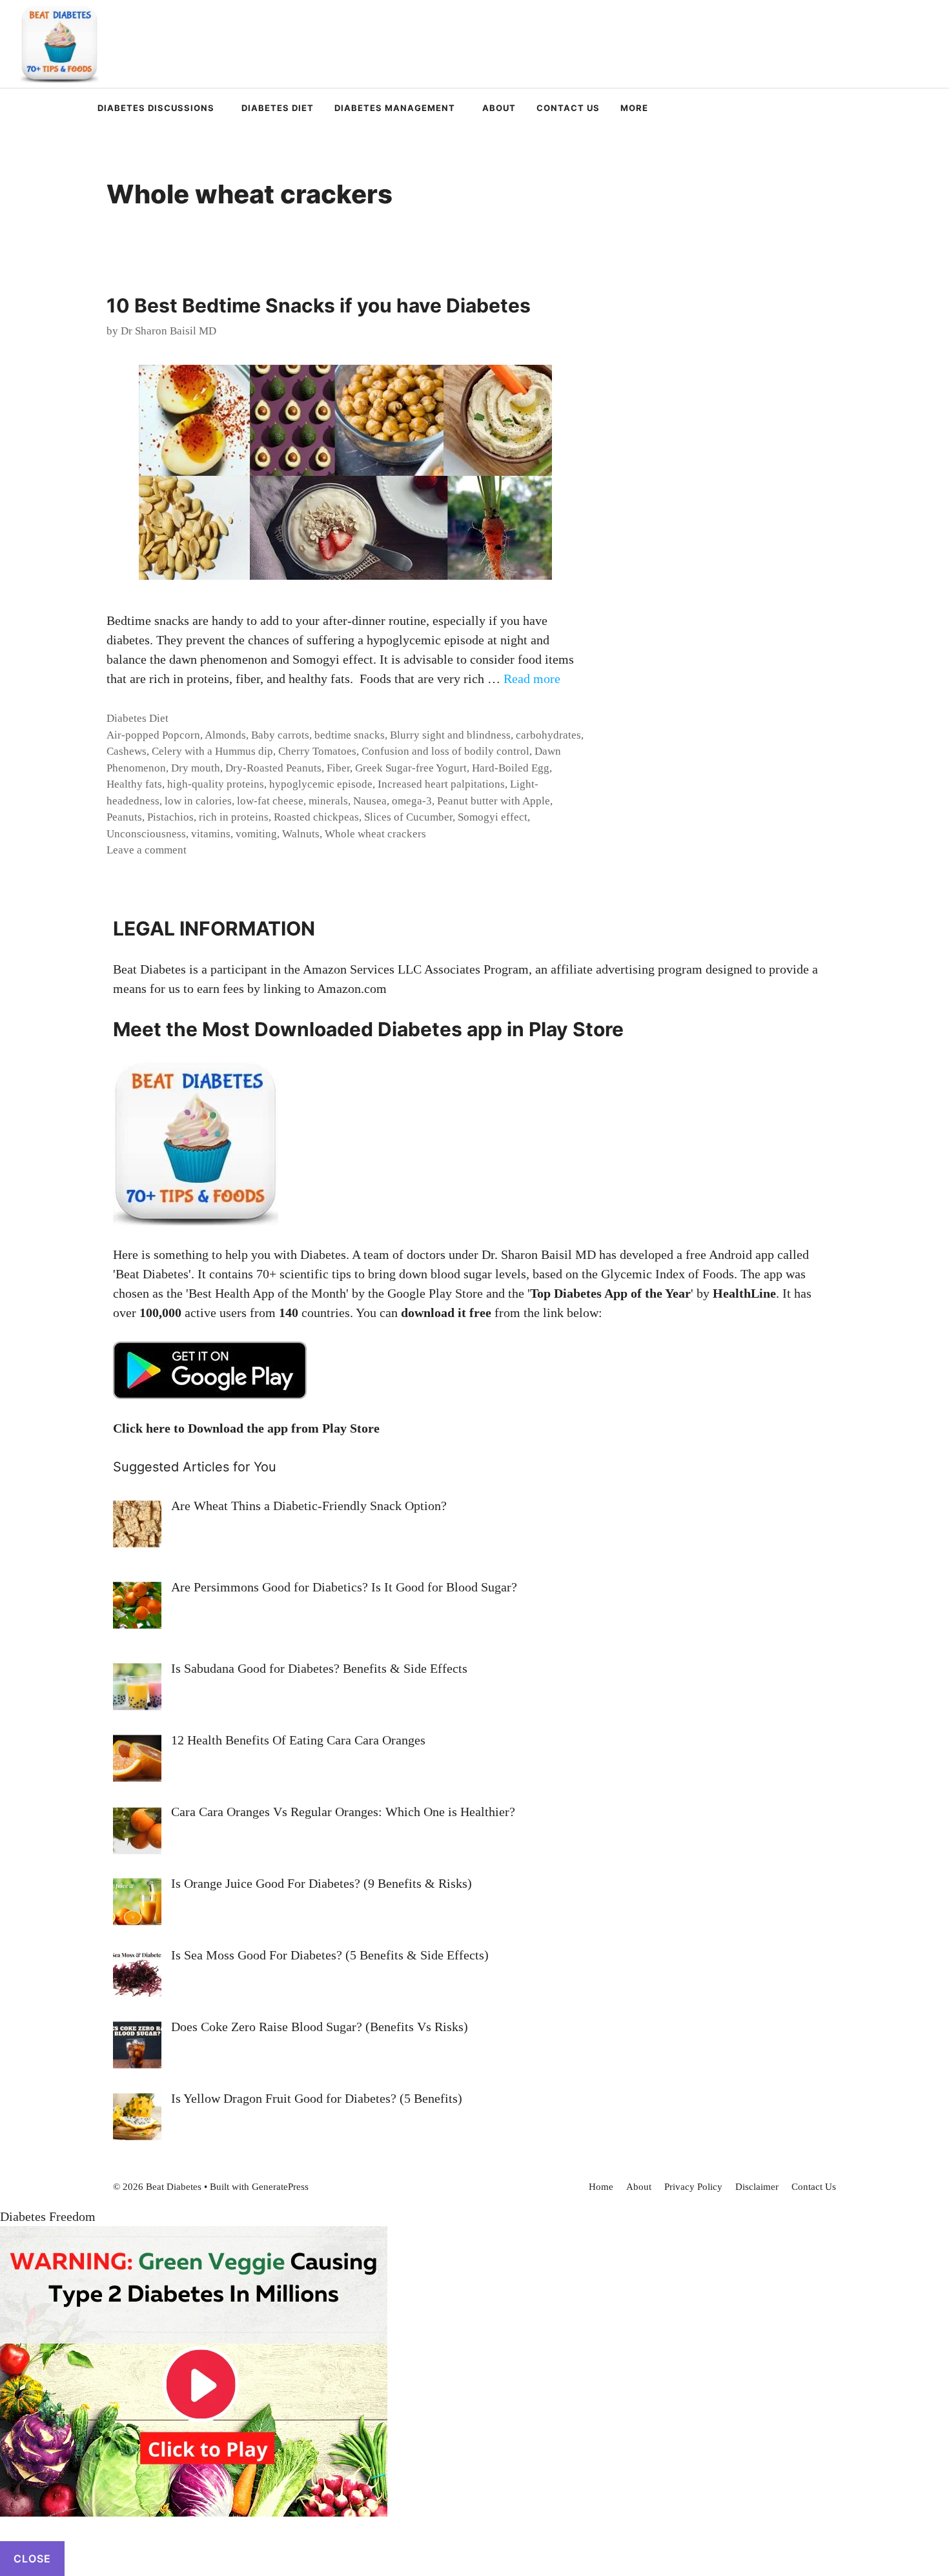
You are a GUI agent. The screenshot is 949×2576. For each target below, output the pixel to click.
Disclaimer (757, 2187)
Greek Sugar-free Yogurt (411, 768)
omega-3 (412, 801)
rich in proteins (234, 817)
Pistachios (170, 817)
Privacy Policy (693, 2187)
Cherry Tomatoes (317, 751)
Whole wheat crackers (375, 834)
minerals (328, 801)
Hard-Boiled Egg (511, 768)
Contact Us (568, 108)
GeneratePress (280, 2187)
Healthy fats (134, 784)
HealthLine (744, 1293)
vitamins (211, 834)
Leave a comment (147, 850)
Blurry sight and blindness (450, 735)
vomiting (256, 834)
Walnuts (301, 834)
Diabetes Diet (278, 108)
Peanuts (124, 817)
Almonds (225, 735)
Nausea (370, 801)
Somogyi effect (493, 817)
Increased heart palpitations (441, 784)
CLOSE (32, 2559)
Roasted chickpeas (316, 817)
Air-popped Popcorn (153, 735)
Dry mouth (196, 768)
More (634, 108)
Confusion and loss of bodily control (445, 751)
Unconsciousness (146, 834)
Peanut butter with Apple (494, 801)
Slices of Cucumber (408, 817)
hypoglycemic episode (321, 784)
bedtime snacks (350, 735)
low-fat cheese (270, 801)
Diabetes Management (395, 108)
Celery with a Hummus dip (212, 751)
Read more (532, 679)
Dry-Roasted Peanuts (273, 768)
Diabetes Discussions (156, 108)
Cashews (127, 751)
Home (601, 2187)
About (499, 108)
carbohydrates (548, 735)
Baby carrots (280, 735)
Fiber (338, 768)
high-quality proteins (216, 784)
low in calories (198, 801)
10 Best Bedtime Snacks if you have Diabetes (319, 305)
